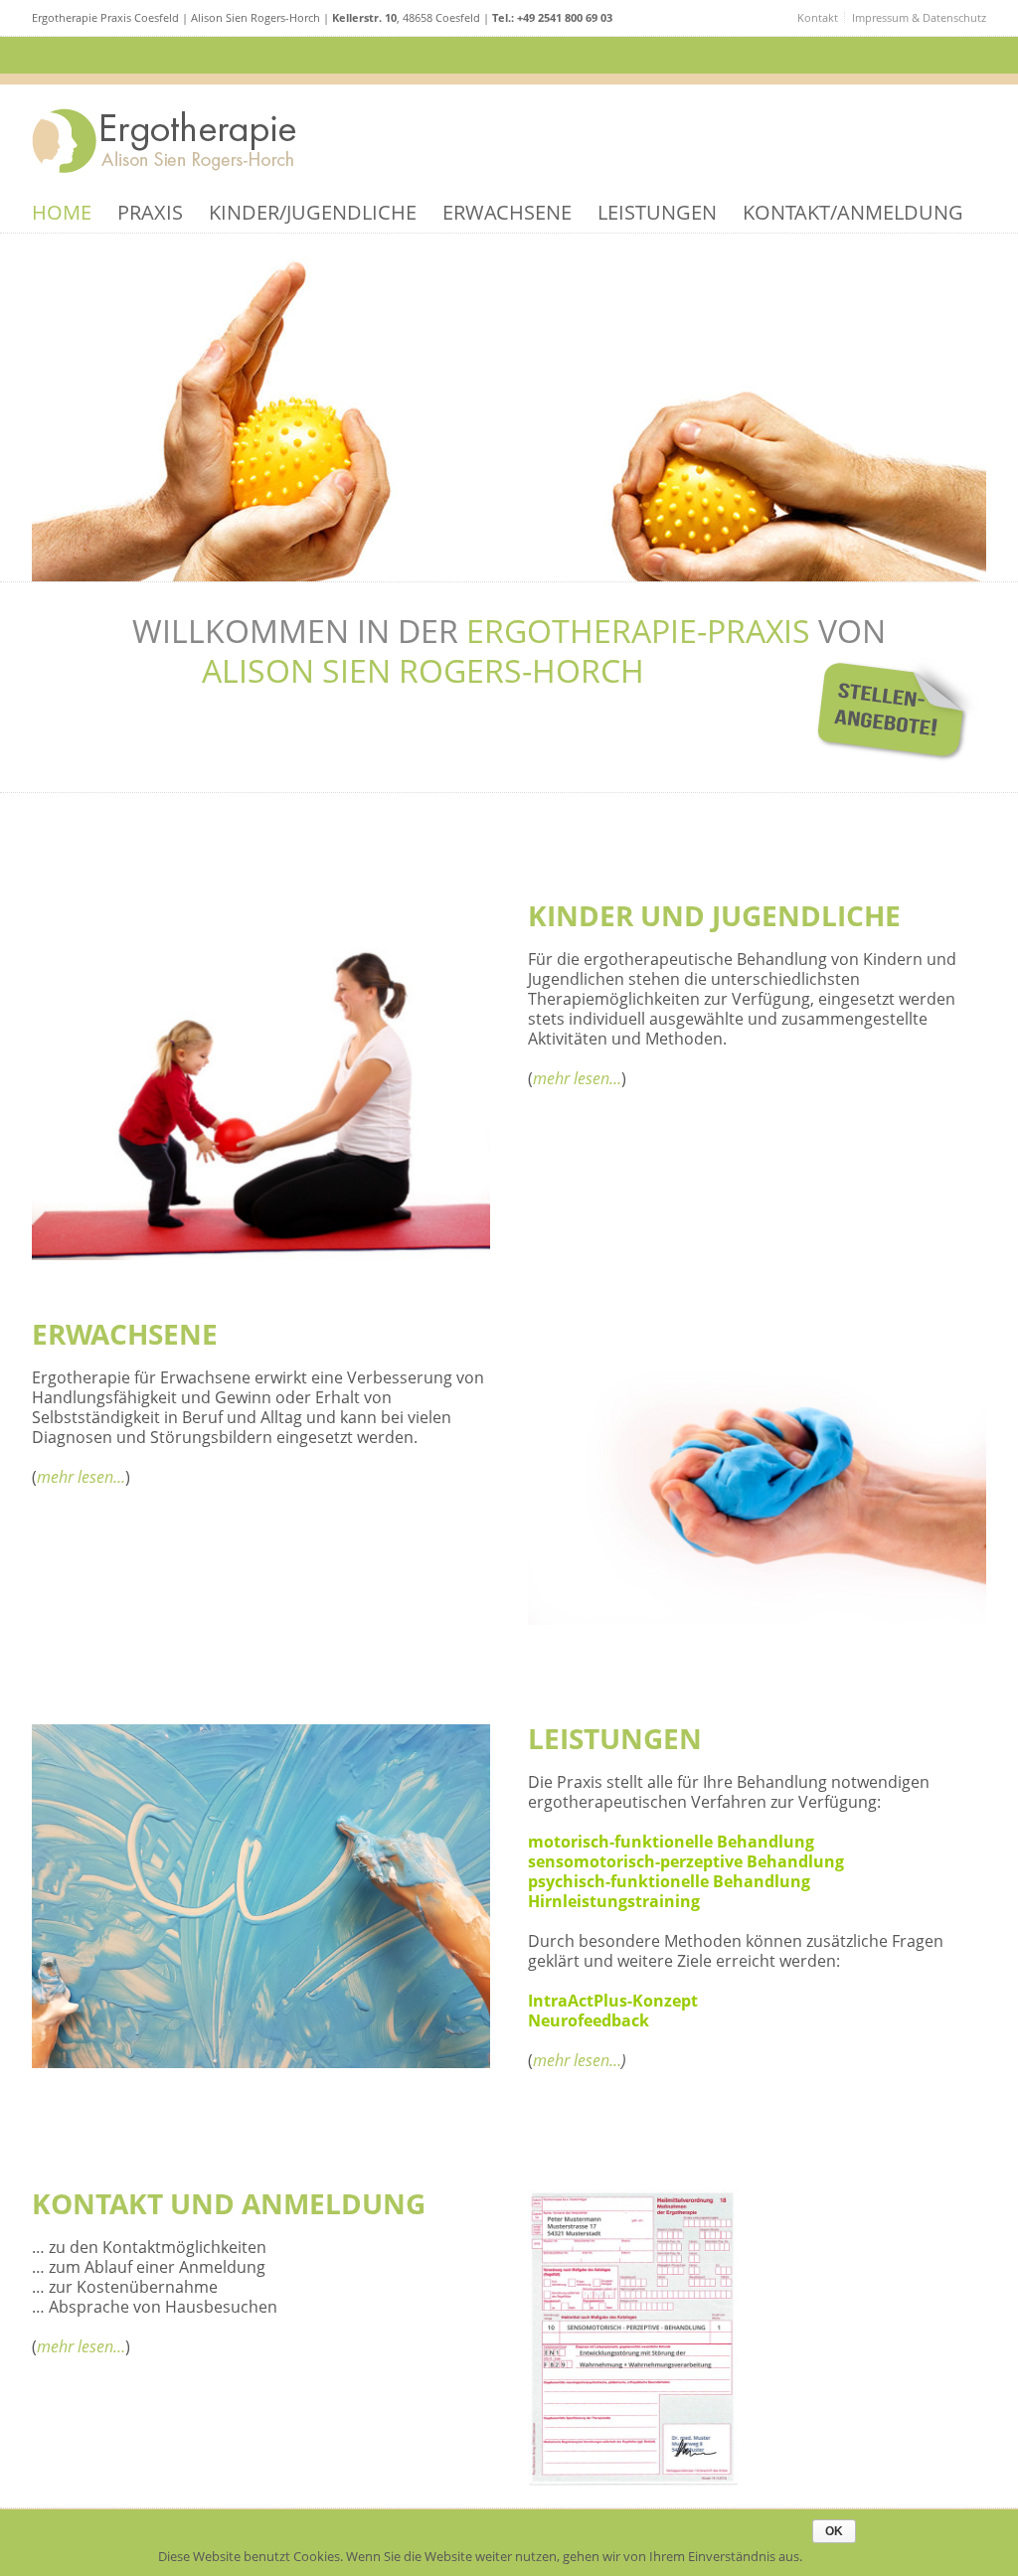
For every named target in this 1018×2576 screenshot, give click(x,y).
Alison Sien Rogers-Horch (423, 670)
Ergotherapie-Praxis (638, 631)
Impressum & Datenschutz (919, 17)
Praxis (150, 212)
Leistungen (657, 212)
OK (834, 2531)
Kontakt (818, 17)
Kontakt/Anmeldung (853, 212)
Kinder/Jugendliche (313, 212)
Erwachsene (507, 212)
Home (62, 212)
